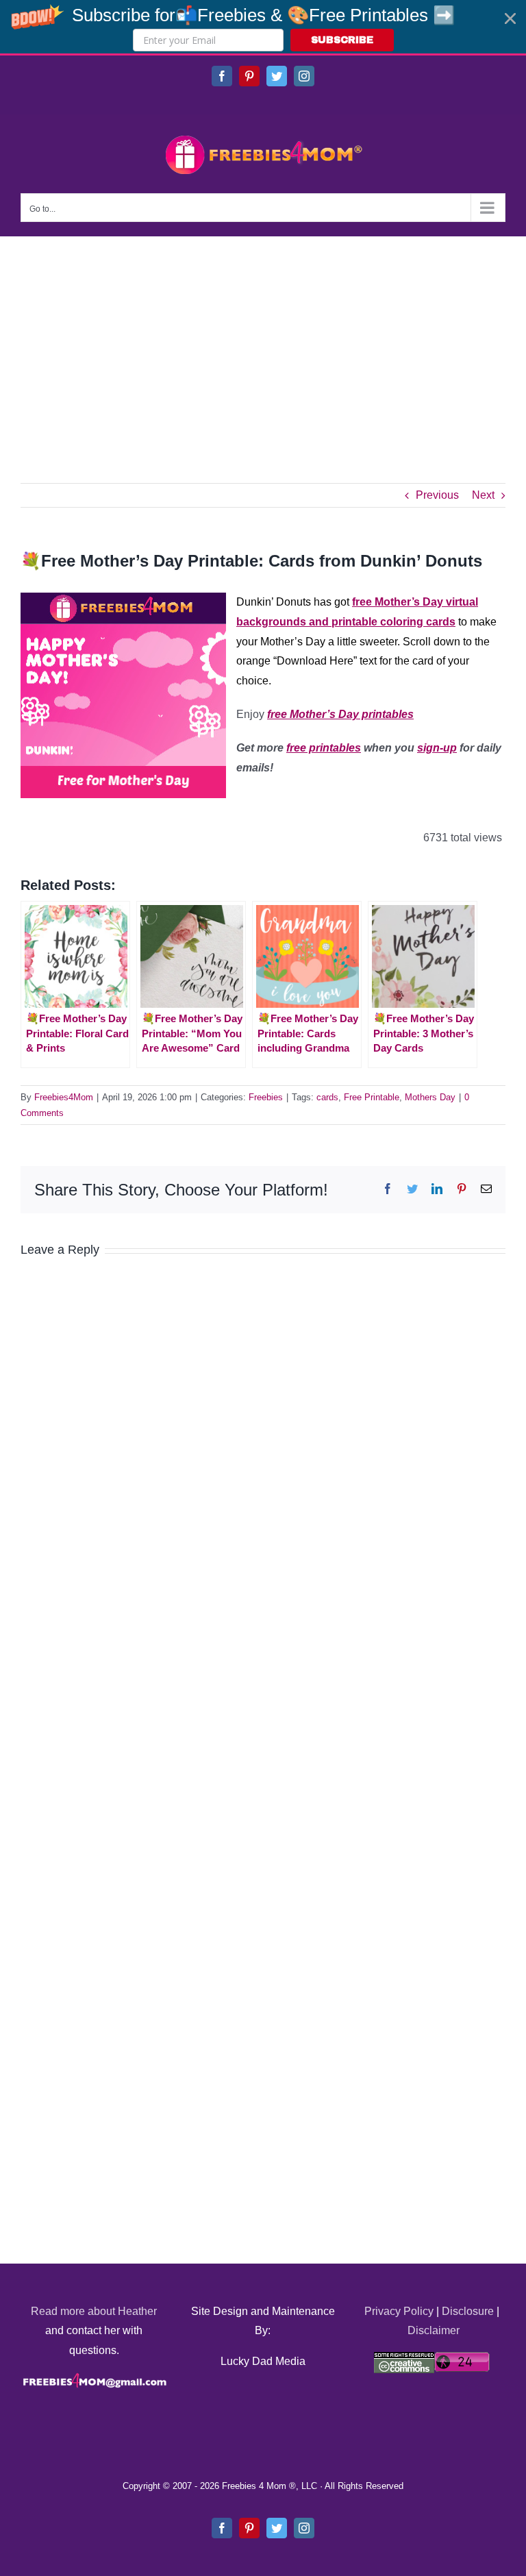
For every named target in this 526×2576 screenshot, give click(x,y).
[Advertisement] (263, 339)
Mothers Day (430, 1097)
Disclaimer (434, 2330)
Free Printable (372, 1097)
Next (483, 495)
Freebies (266, 1097)
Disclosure (468, 2311)
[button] (263, 27)
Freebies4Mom (64, 1097)
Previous (437, 495)
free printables (324, 748)
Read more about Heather (94, 2311)
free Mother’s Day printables (340, 714)
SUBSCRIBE (342, 40)
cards (327, 1097)
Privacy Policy (399, 2311)
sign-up (437, 748)
